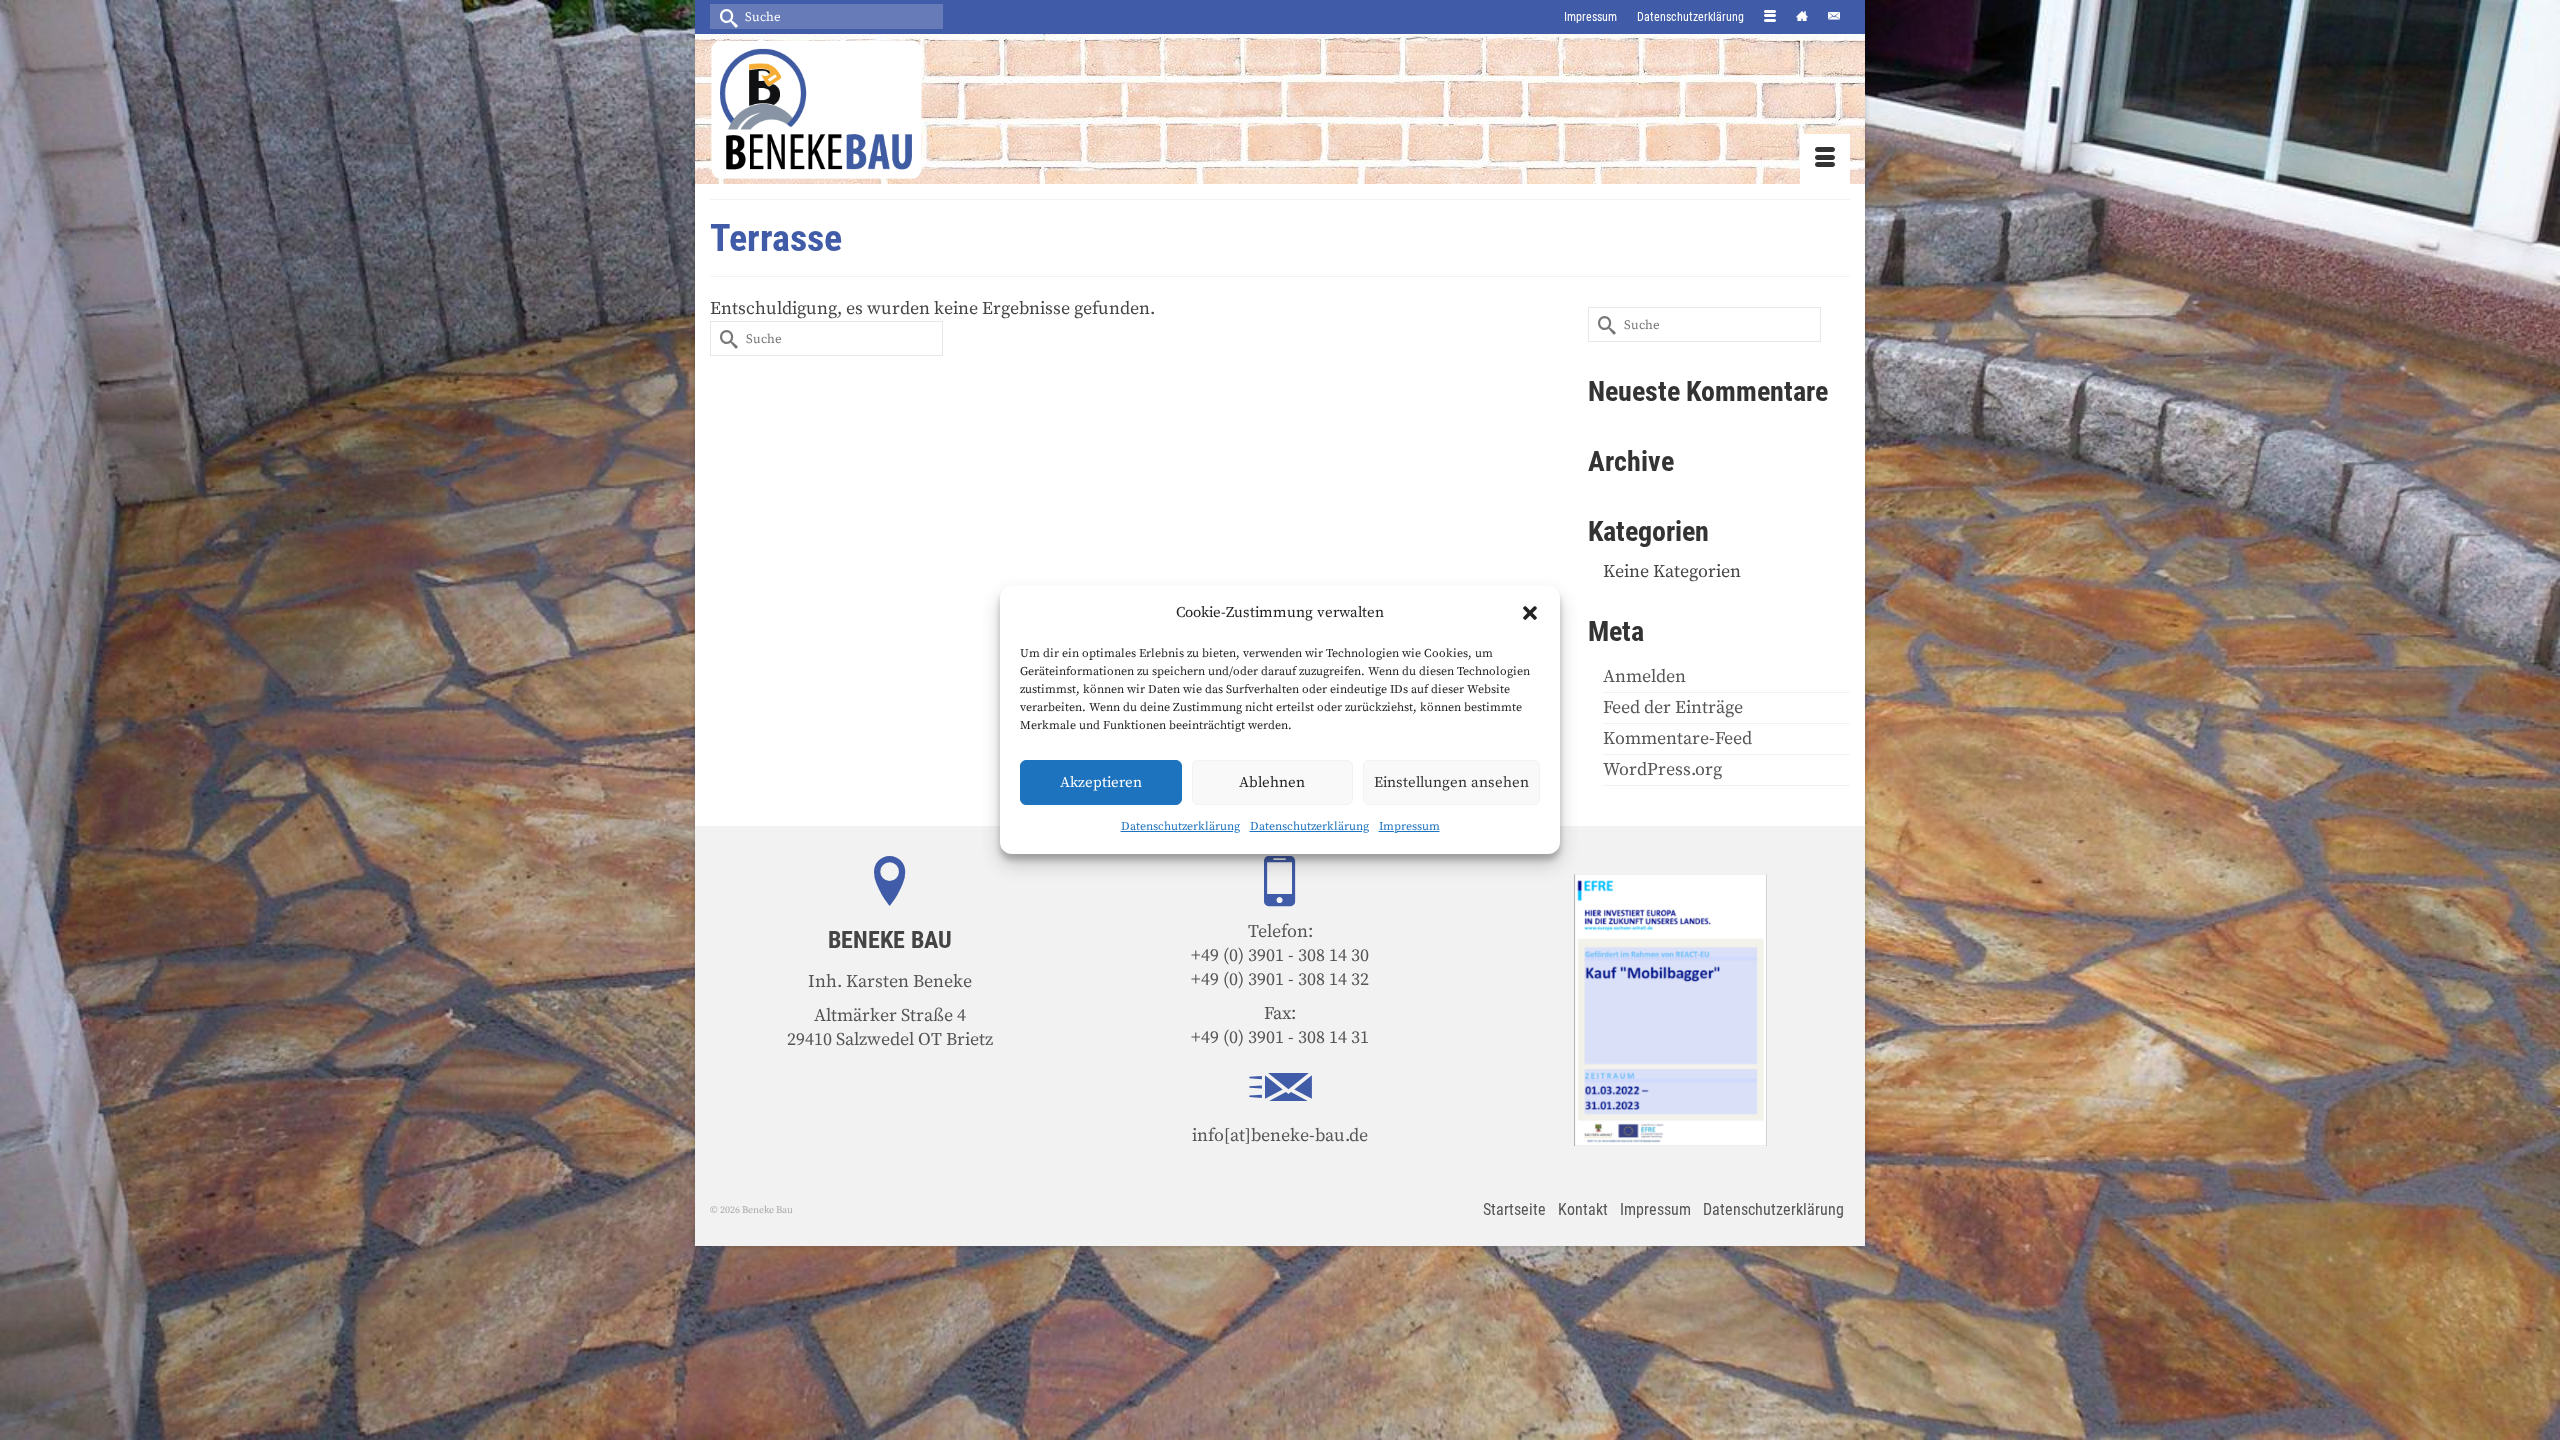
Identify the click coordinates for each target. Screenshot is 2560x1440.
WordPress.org (1662, 769)
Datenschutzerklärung (1180, 826)
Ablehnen (1272, 782)
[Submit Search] (725, 16)
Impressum (1409, 826)
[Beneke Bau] (890, 109)
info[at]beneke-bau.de (1280, 1135)
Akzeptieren (1101, 782)
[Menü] (1825, 159)
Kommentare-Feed (1677, 738)
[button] (1530, 613)
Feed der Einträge (1673, 707)
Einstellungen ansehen (1451, 782)
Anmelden (1644, 676)
